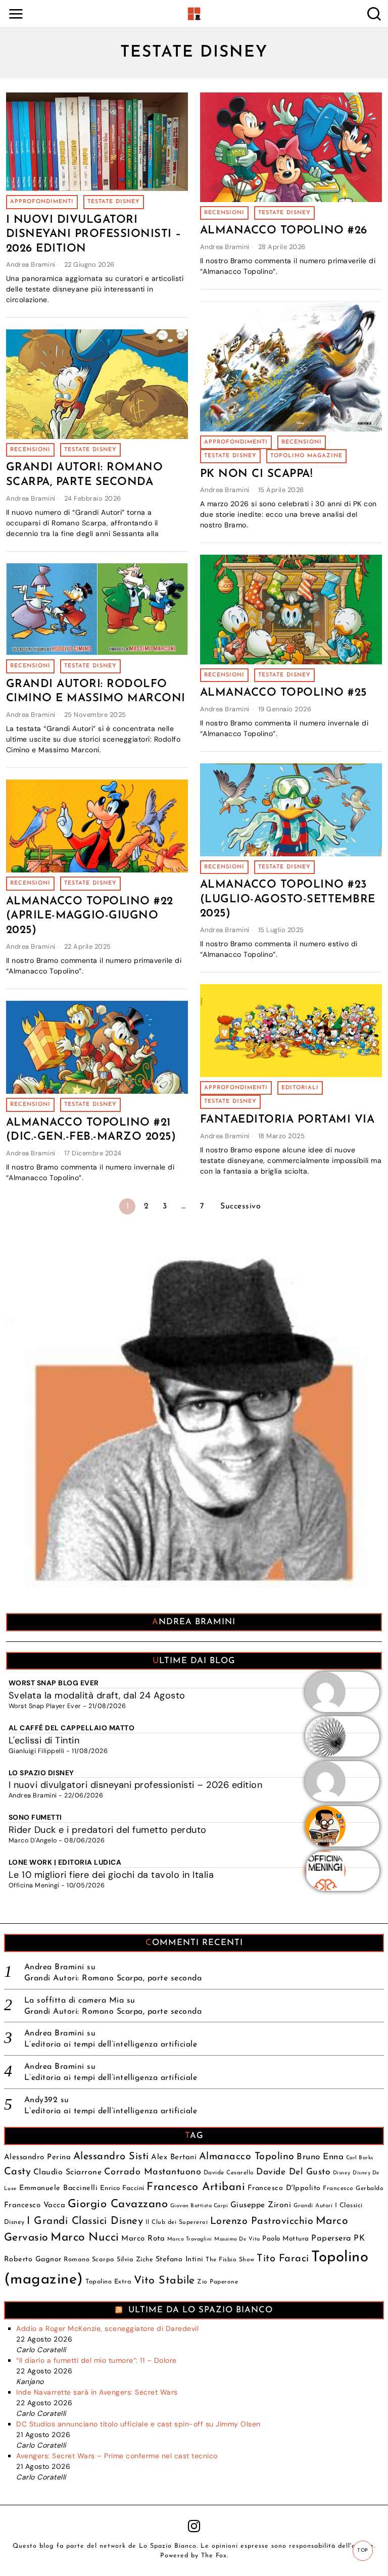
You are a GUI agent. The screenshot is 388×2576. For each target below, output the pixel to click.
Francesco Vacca (35, 2205)
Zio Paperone (217, 2282)
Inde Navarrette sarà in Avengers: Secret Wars (97, 2392)
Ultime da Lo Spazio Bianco (201, 2310)
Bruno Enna (320, 2157)
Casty (18, 2172)
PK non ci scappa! (256, 474)
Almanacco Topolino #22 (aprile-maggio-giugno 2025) (90, 916)
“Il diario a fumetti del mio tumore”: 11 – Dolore (96, 2360)
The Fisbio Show (230, 2260)
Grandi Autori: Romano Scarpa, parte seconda (85, 475)
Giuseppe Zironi (261, 2205)
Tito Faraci (283, 2259)
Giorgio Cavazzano (118, 2204)
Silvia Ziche (135, 2259)
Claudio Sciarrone (68, 2172)
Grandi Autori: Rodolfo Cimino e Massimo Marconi (96, 692)
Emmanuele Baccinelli (58, 2188)
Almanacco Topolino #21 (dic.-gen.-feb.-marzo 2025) (91, 1130)
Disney (342, 2173)
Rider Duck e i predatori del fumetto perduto (108, 1830)
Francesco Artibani (196, 2187)
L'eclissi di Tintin (44, 1740)
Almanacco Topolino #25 (283, 693)
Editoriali (300, 1088)
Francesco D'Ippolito (284, 2188)
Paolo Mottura (286, 2239)
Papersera (331, 2239)
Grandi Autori (313, 2206)
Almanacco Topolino (247, 2157)
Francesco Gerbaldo (353, 2189)
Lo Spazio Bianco (168, 2546)
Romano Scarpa (89, 2259)
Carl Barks (360, 2158)
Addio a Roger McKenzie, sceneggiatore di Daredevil (107, 2328)
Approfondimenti (42, 202)
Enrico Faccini (122, 2188)
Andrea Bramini (31, 264)
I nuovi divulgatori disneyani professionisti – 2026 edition (94, 234)
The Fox (214, 2556)
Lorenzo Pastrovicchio (262, 2221)
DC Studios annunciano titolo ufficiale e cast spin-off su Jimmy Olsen (138, 2424)
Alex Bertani (174, 2157)
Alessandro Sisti (111, 2157)
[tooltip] (194, 2526)
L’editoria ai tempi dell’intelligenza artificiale (111, 2045)
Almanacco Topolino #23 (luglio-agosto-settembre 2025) (288, 899)
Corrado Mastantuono (153, 2172)
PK (359, 2239)
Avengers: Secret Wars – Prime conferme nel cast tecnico (117, 2456)
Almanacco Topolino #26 (284, 231)
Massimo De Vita (237, 2239)
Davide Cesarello (229, 2173)
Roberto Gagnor (33, 2259)
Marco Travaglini (190, 2239)
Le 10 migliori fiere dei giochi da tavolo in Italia (111, 1875)
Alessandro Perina (38, 2157)
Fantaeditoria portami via (287, 1120)
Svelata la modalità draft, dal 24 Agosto (97, 1695)
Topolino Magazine (306, 456)
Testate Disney (114, 202)
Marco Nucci (85, 2238)
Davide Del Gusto (293, 2172)
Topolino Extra (108, 2282)
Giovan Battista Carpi (199, 2206)
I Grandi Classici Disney (85, 2221)
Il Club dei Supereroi (177, 2222)
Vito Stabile (164, 2281)
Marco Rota (143, 2239)
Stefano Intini (180, 2259)
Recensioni (224, 213)
